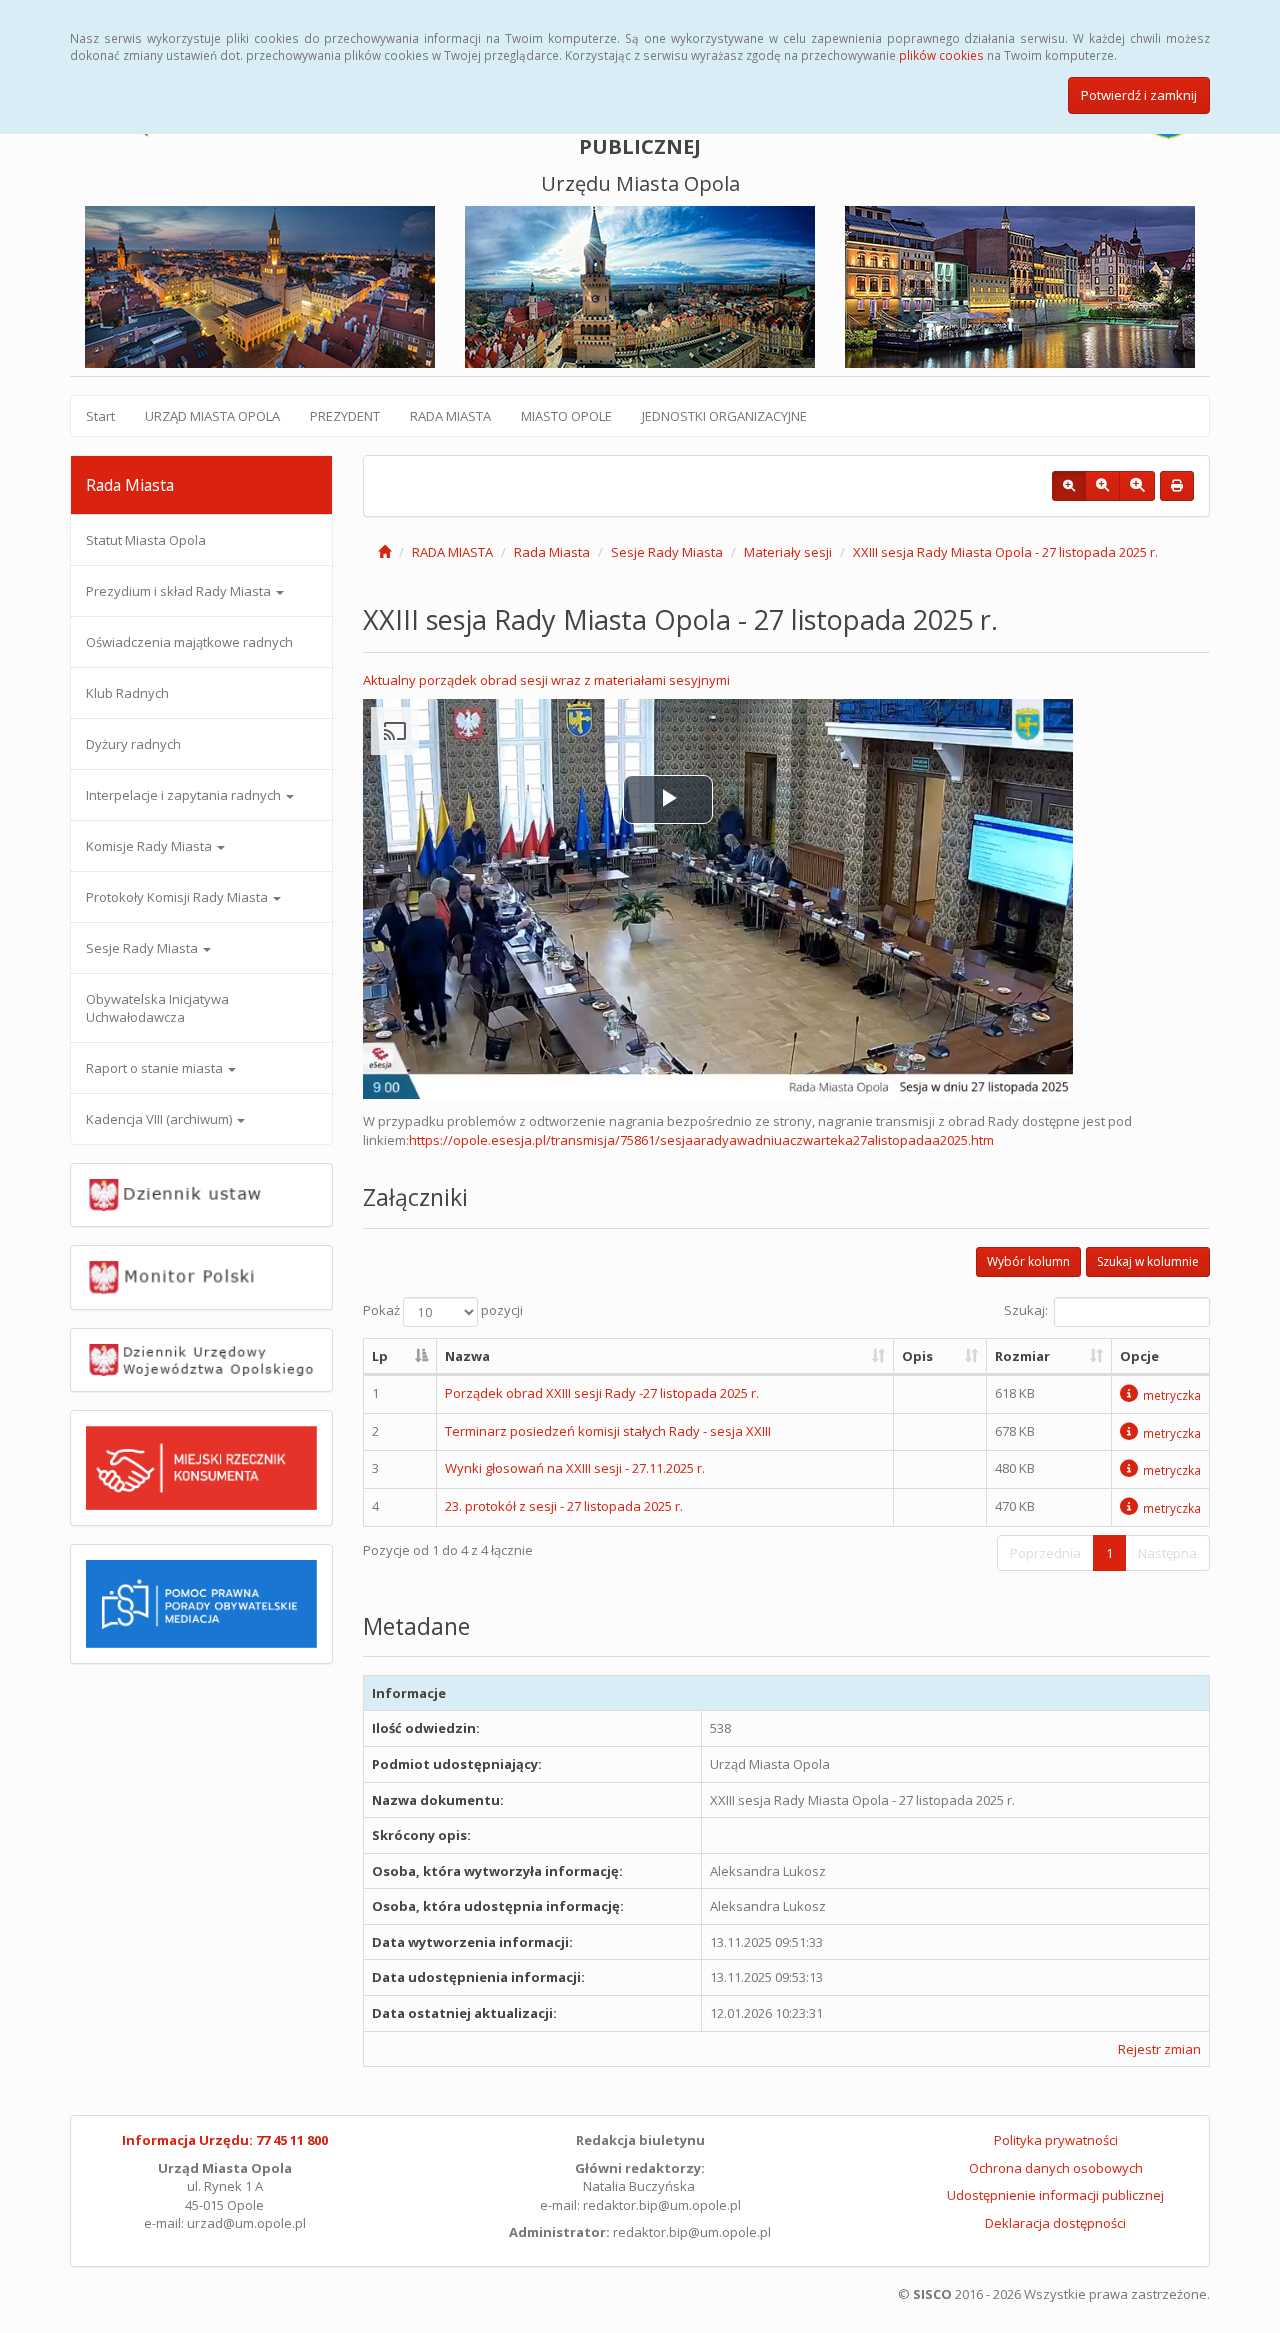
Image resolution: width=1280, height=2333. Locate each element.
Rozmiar (1022, 1356)
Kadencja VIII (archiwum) (160, 1119)
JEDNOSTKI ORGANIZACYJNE (724, 416)
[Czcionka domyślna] (1069, 486)
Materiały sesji (788, 552)
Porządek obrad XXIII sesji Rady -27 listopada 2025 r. (602, 1393)
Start (100, 416)
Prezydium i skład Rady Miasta (180, 591)
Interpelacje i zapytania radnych (185, 795)
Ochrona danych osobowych (1056, 2168)
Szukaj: (1026, 1310)
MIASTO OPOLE (566, 416)
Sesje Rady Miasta (143, 948)
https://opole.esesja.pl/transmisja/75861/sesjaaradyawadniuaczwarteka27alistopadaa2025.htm (701, 1140)
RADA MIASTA (450, 416)
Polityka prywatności (1056, 2140)
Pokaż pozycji (443, 1310)
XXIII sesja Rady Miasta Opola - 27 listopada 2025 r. (1005, 552)
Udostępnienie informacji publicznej (1055, 2195)
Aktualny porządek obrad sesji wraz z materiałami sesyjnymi (546, 680)
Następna (1167, 1553)
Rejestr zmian (1159, 2049)
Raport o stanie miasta (156, 1068)
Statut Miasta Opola (146, 540)
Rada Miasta (552, 552)
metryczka (1172, 1395)
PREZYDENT (345, 416)
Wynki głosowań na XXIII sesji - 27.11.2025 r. (575, 1468)
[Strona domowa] (384, 552)
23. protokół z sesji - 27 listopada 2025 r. (564, 1506)
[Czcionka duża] (1137, 486)
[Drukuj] (1177, 486)
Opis (917, 1356)
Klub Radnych (127, 693)
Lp (380, 1356)
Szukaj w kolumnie (1148, 1261)
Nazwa (467, 1356)
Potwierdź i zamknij (1139, 95)
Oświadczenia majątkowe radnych (189, 642)
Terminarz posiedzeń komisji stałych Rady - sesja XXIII (608, 1431)
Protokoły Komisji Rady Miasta (178, 897)
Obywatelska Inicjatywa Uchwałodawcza (157, 1008)
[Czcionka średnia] (1102, 486)
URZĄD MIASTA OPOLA (212, 416)
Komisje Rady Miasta (150, 846)
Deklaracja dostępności (1055, 2223)
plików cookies (941, 55)
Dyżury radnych (133, 744)
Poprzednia (1045, 1553)
